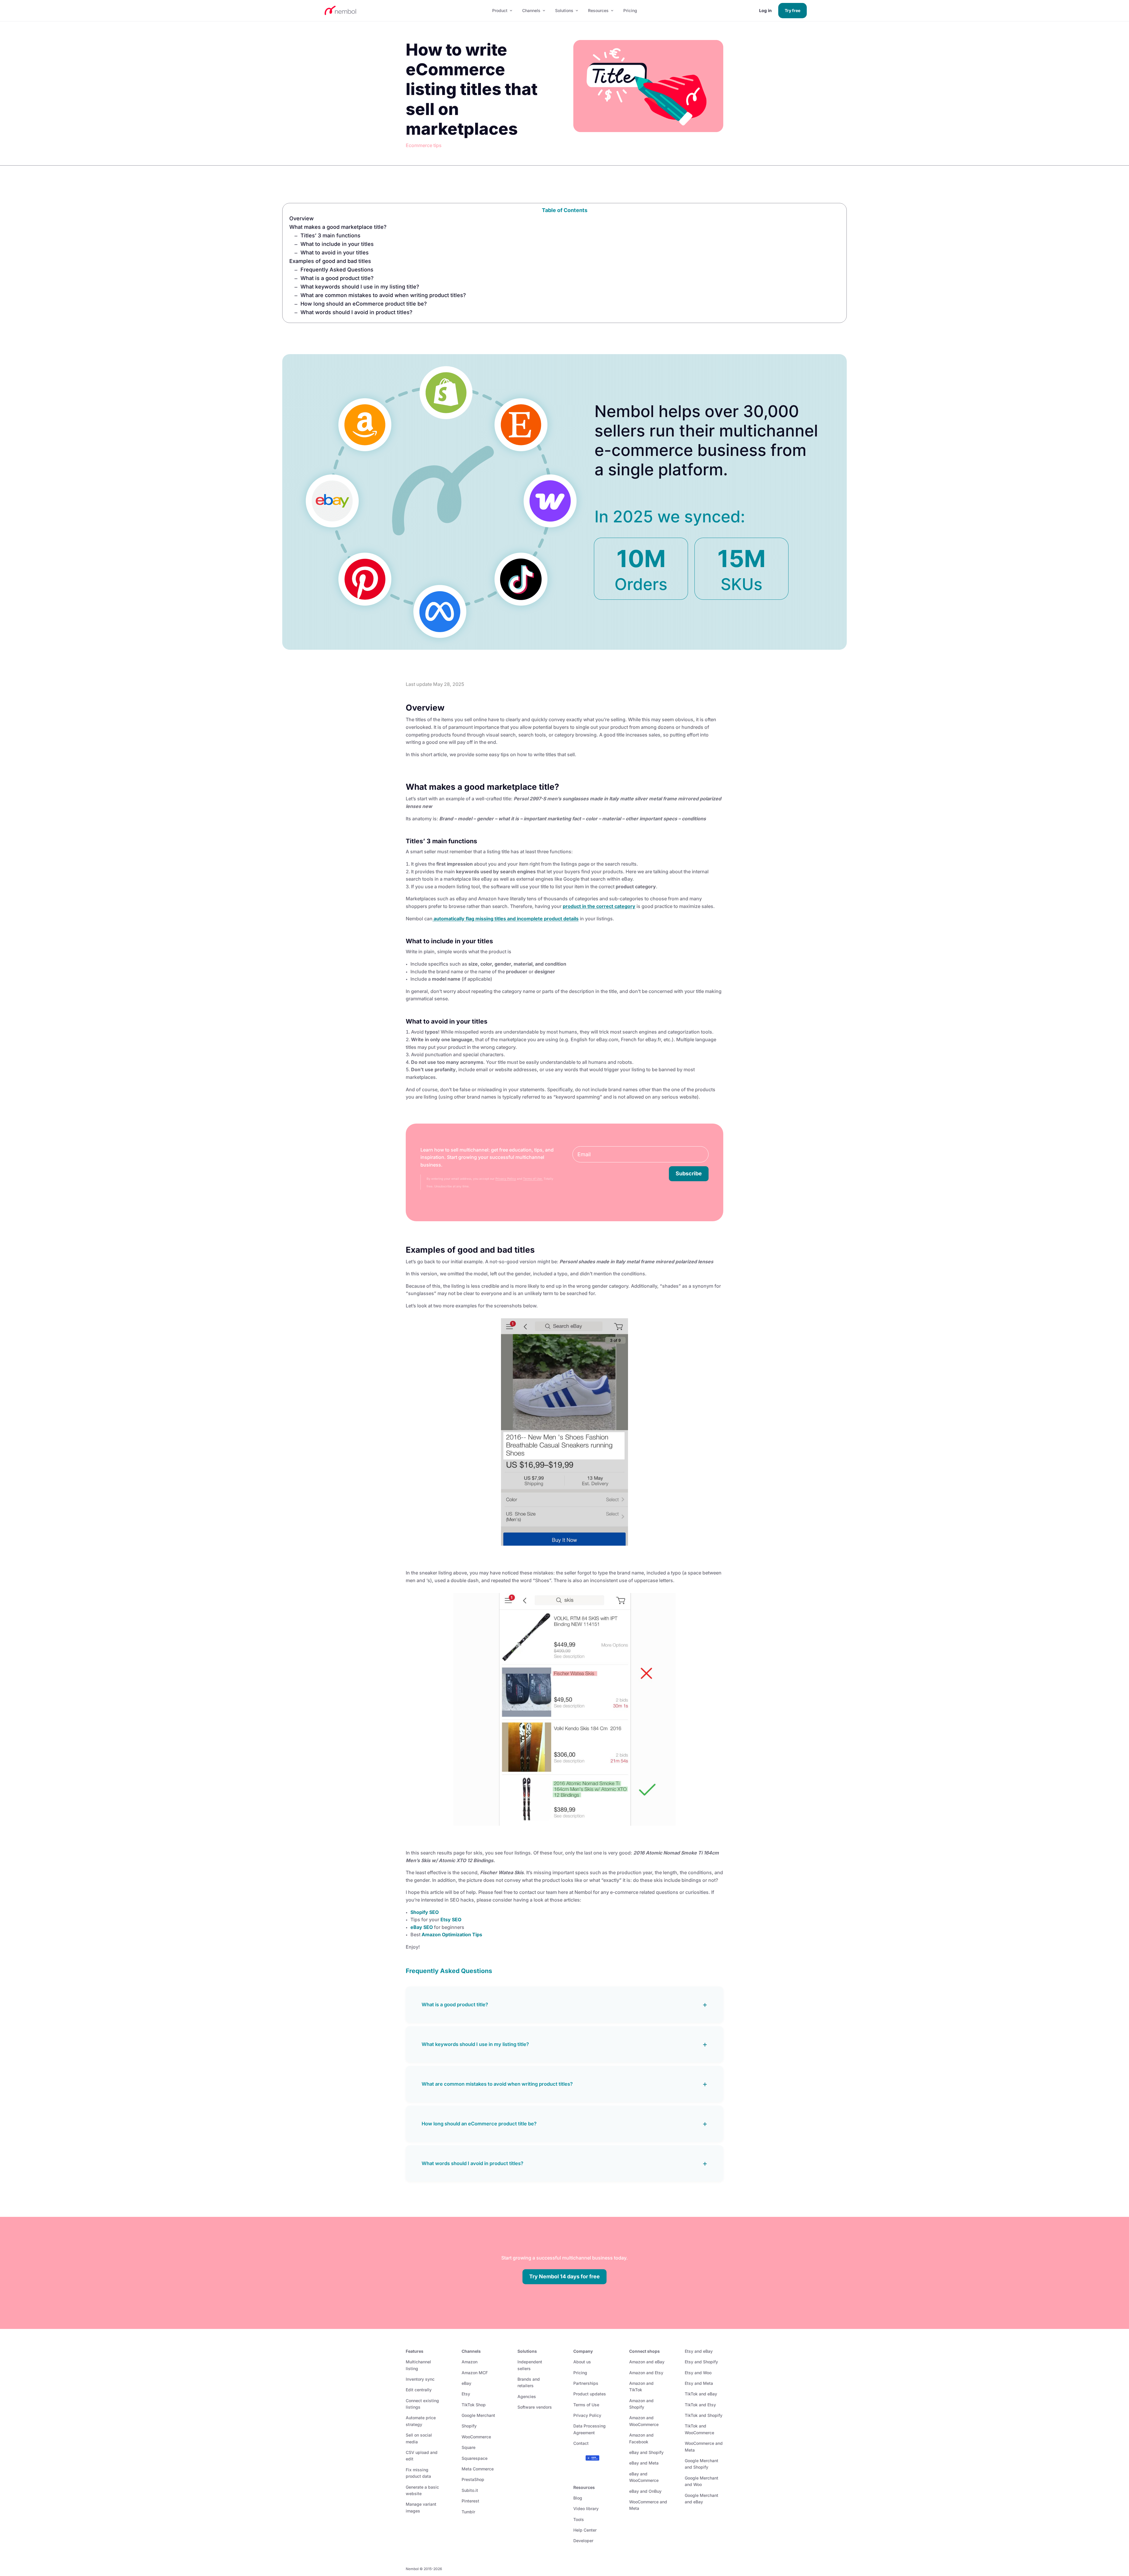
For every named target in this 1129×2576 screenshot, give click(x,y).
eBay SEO (422, 1927)
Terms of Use (586, 2405)
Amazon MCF (475, 2373)
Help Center (585, 2530)
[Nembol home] (402, 11)
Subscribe (689, 1173)
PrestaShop (473, 2479)
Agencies (527, 2396)
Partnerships (586, 2383)
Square (469, 2447)
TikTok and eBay (701, 2394)
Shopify (469, 2426)
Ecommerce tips (424, 145)
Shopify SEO (425, 1912)
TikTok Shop (474, 2405)
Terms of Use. (533, 1179)
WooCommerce (476, 2437)
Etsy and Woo (698, 2373)
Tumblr (468, 2512)
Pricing (630, 10)
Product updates (590, 2394)
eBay (466, 2383)
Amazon (470, 2362)
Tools (579, 2519)
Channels (531, 10)
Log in (765, 10)
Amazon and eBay (647, 2362)
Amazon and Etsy (646, 2373)
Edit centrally (419, 2390)
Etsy (466, 2394)
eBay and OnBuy (645, 2491)
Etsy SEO (451, 1919)
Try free (793, 10)
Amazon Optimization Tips (452, 1935)
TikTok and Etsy (700, 2405)
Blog (578, 2498)
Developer (583, 2541)
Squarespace (475, 2458)
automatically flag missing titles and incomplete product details (506, 919)
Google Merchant (478, 2415)
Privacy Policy (506, 1179)
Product (500, 10)
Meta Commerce (478, 2469)
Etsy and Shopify (701, 2362)
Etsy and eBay (699, 2351)
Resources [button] (598, 10)
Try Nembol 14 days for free (564, 2276)
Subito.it (470, 2490)
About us (582, 2362)
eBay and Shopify (646, 2452)
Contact (581, 2443)
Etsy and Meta (699, 2383)
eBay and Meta (644, 2463)
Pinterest (470, 2501)
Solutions (564, 10)
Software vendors (535, 2407)
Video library (586, 2508)
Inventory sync (420, 2379)
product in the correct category (599, 906)
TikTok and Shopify (704, 2415)
